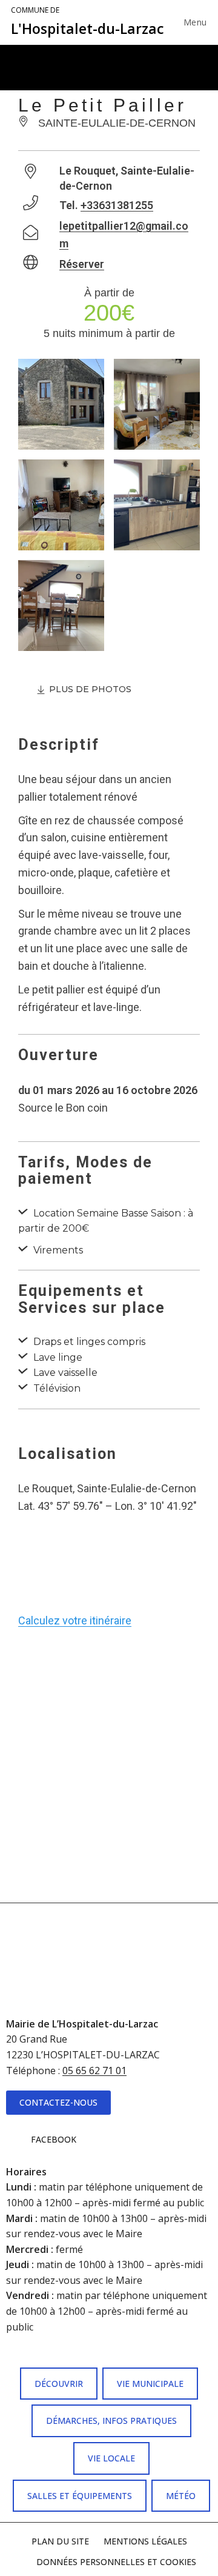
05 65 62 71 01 (94, 2070)
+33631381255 (117, 205)
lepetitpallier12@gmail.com (124, 235)
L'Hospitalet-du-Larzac (88, 22)
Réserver (82, 264)
